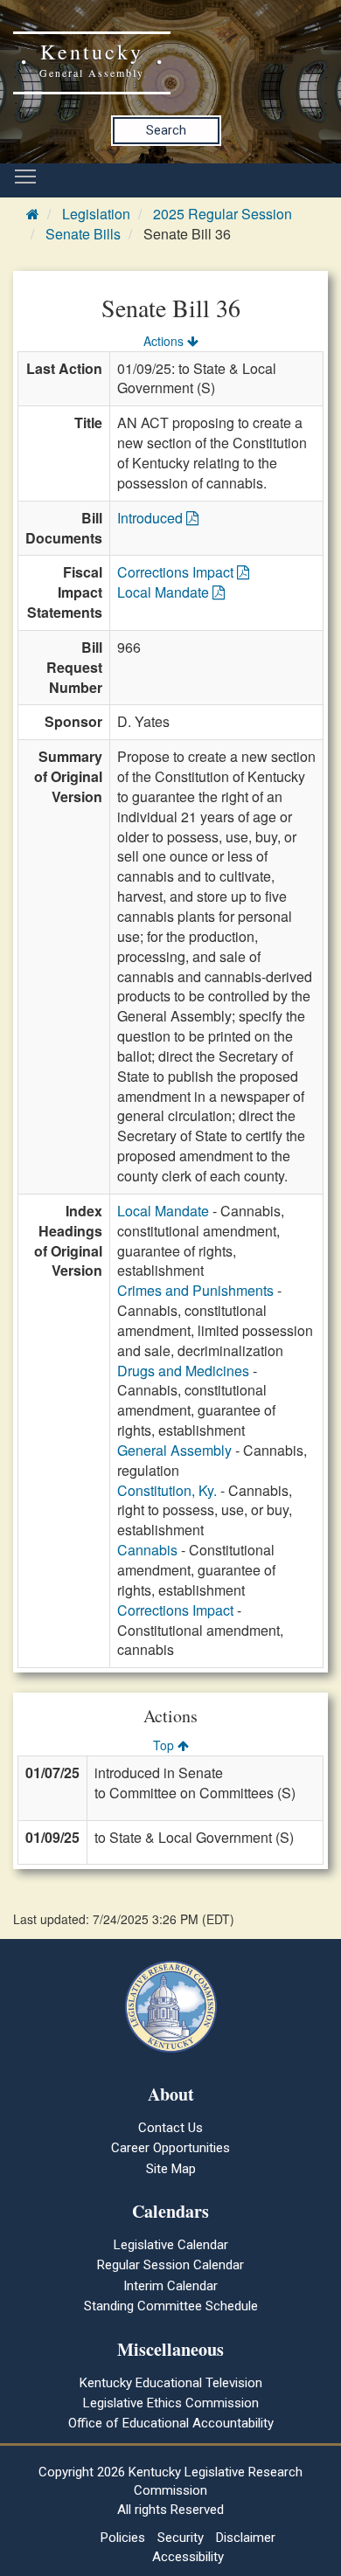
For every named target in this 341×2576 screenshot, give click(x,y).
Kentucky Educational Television (171, 2383)
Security (181, 2538)
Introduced (152, 518)
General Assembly (174, 1450)
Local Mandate (165, 592)
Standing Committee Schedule (171, 2306)
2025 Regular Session (223, 214)
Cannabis (147, 1550)
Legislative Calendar (171, 2245)
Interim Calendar (170, 2286)
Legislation (96, 214)
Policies (123, 2538)
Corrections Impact (177, 572)
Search (166, 130)
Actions (165, 341)
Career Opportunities (170, 2148)
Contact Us (170, 2128)
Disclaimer (246, 2538)
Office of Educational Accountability (171, 2423)
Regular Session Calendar (170, 2265)
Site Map (171, 2169)
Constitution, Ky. (167, 1490)
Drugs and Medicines (183, 1371)
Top (165, 1745)
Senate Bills (83, 234)
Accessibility (188, 2557)
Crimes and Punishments (195, 1290)
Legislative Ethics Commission (171, 2403)
